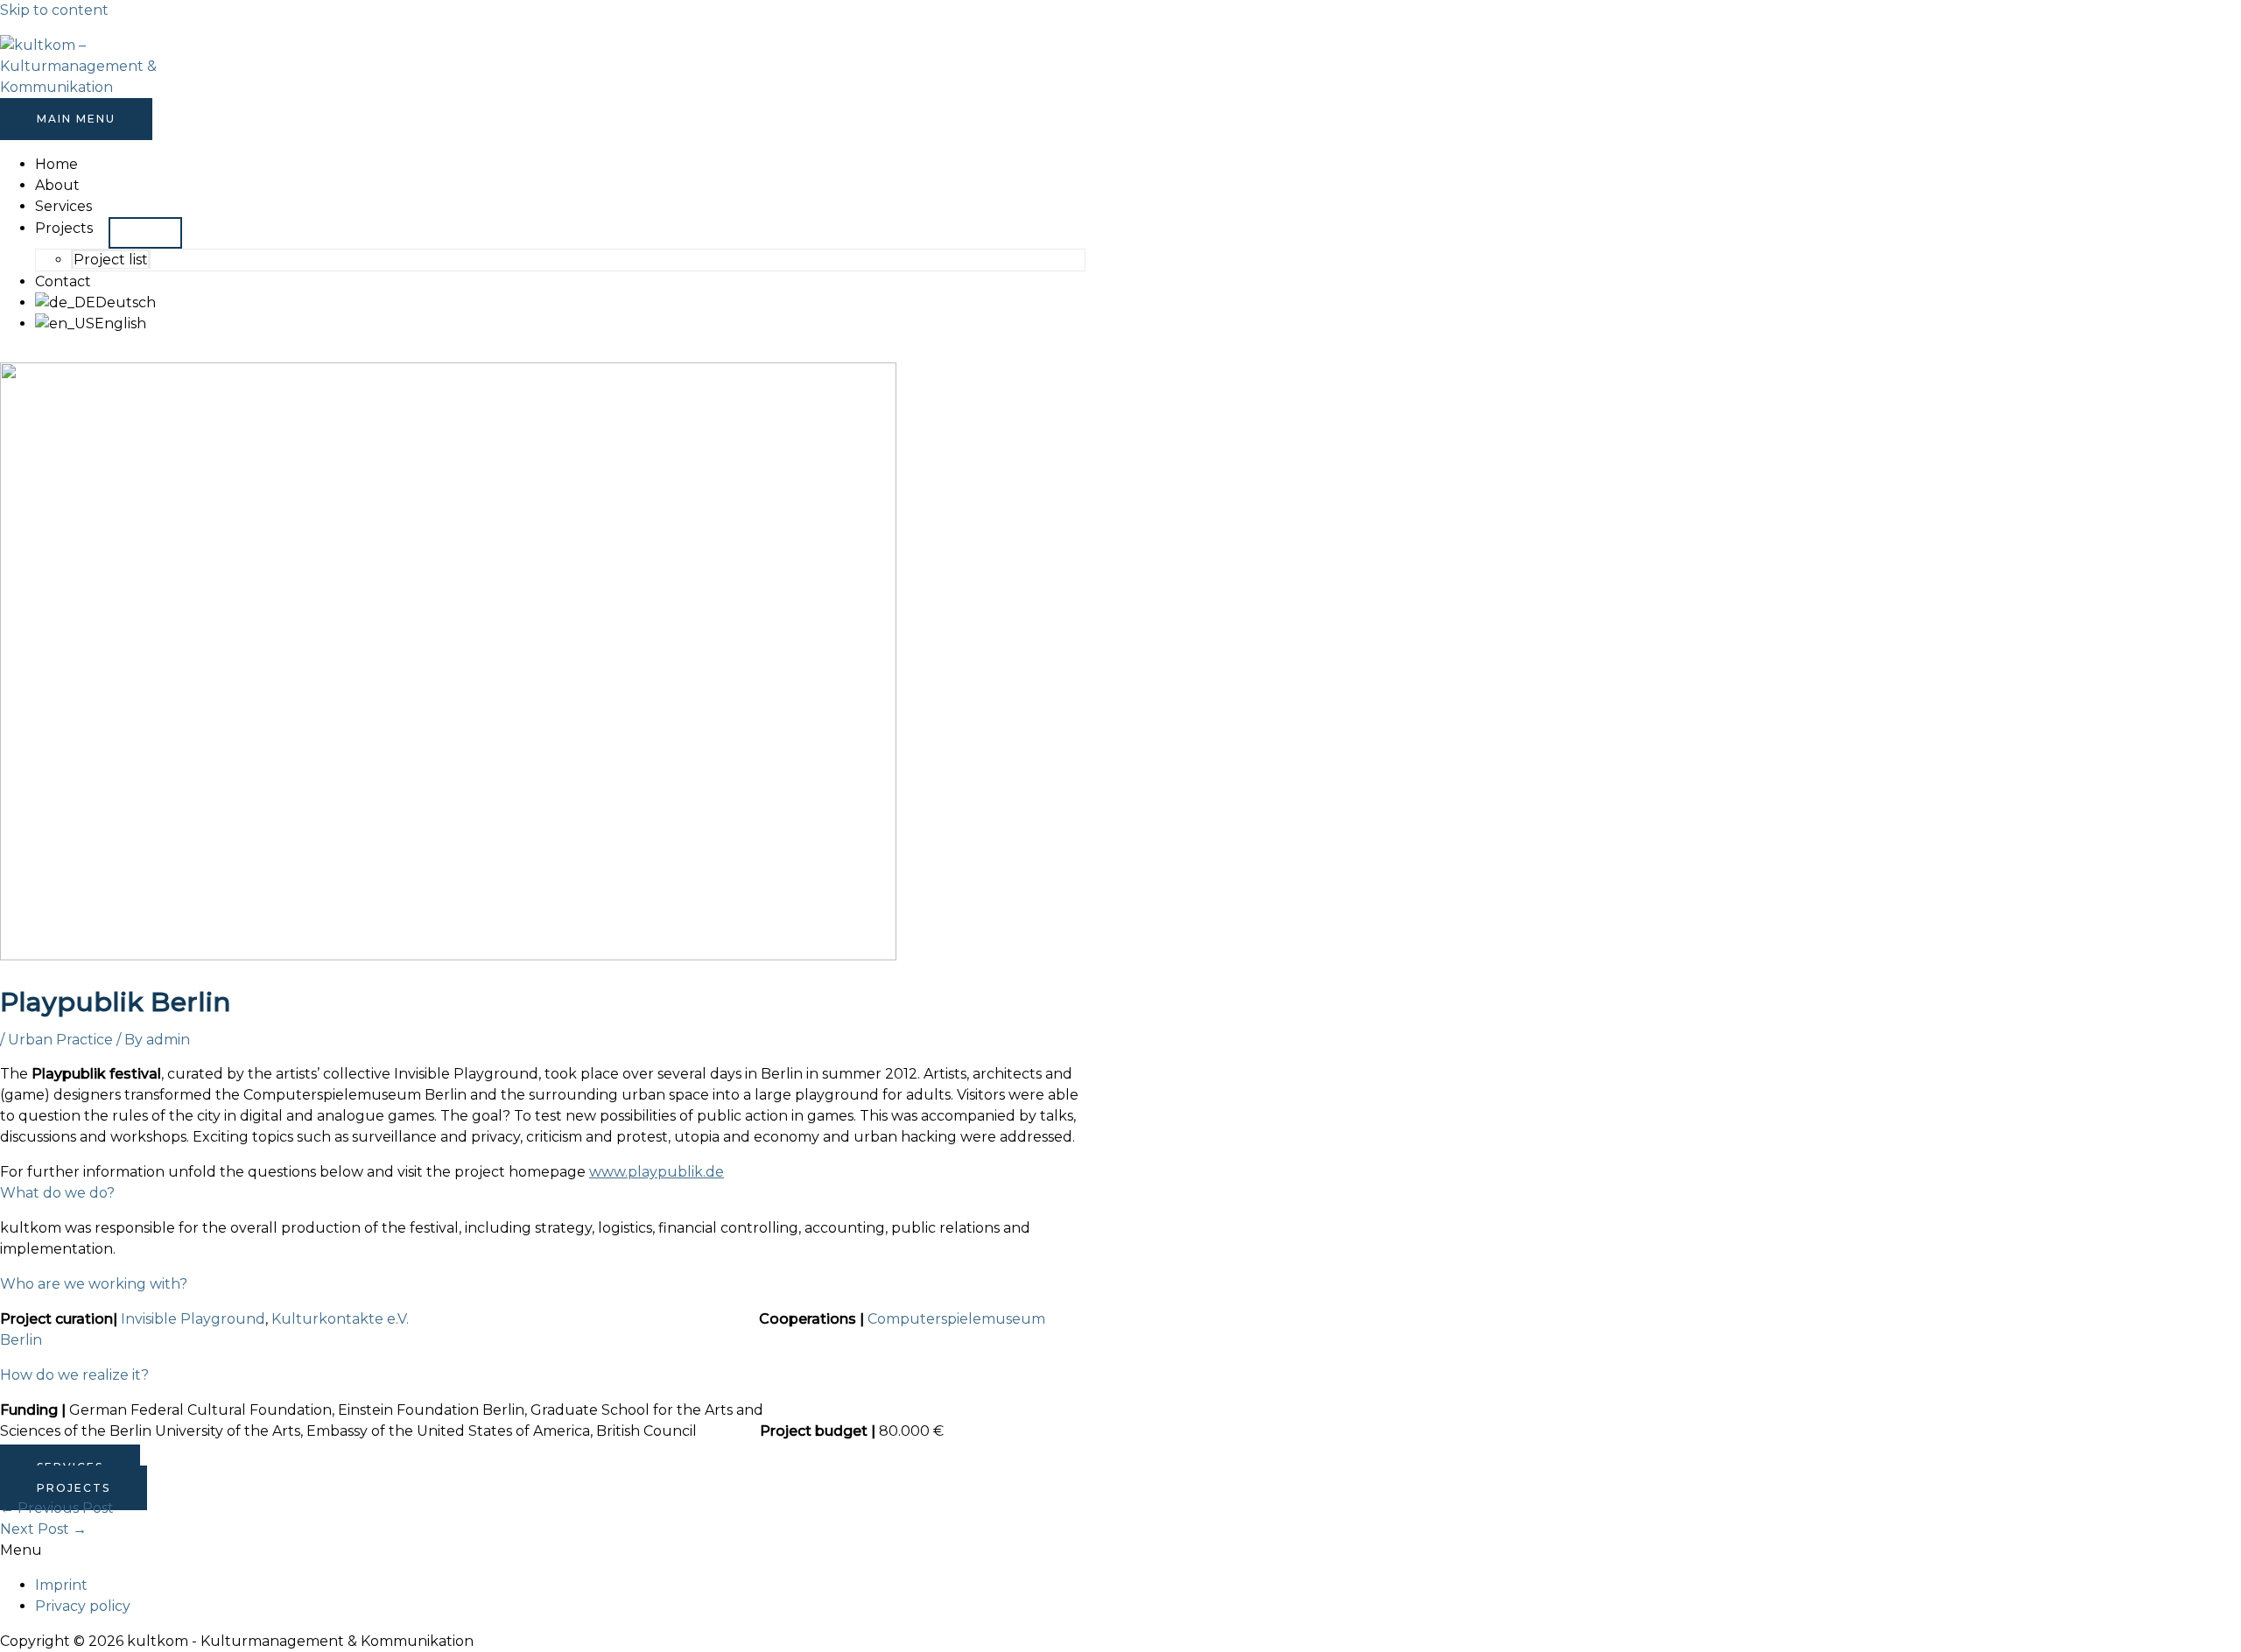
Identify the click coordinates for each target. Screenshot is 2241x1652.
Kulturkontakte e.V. (340, 1319)
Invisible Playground (193, 1319)
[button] (543, 1193)
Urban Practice (60, 1040)
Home (56, 164)
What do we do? (57, 1193)
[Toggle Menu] (145, 233)
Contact (63, 281)
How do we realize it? (74, 1375)
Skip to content (54, 10)
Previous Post (57, 1508)
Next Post (43, 1529)
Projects (64, 228)
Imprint (61, 1585)
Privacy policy (83, 1606)
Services (63, 206)
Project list (111, 260)
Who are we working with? (94, 1284)
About (57, 185)
